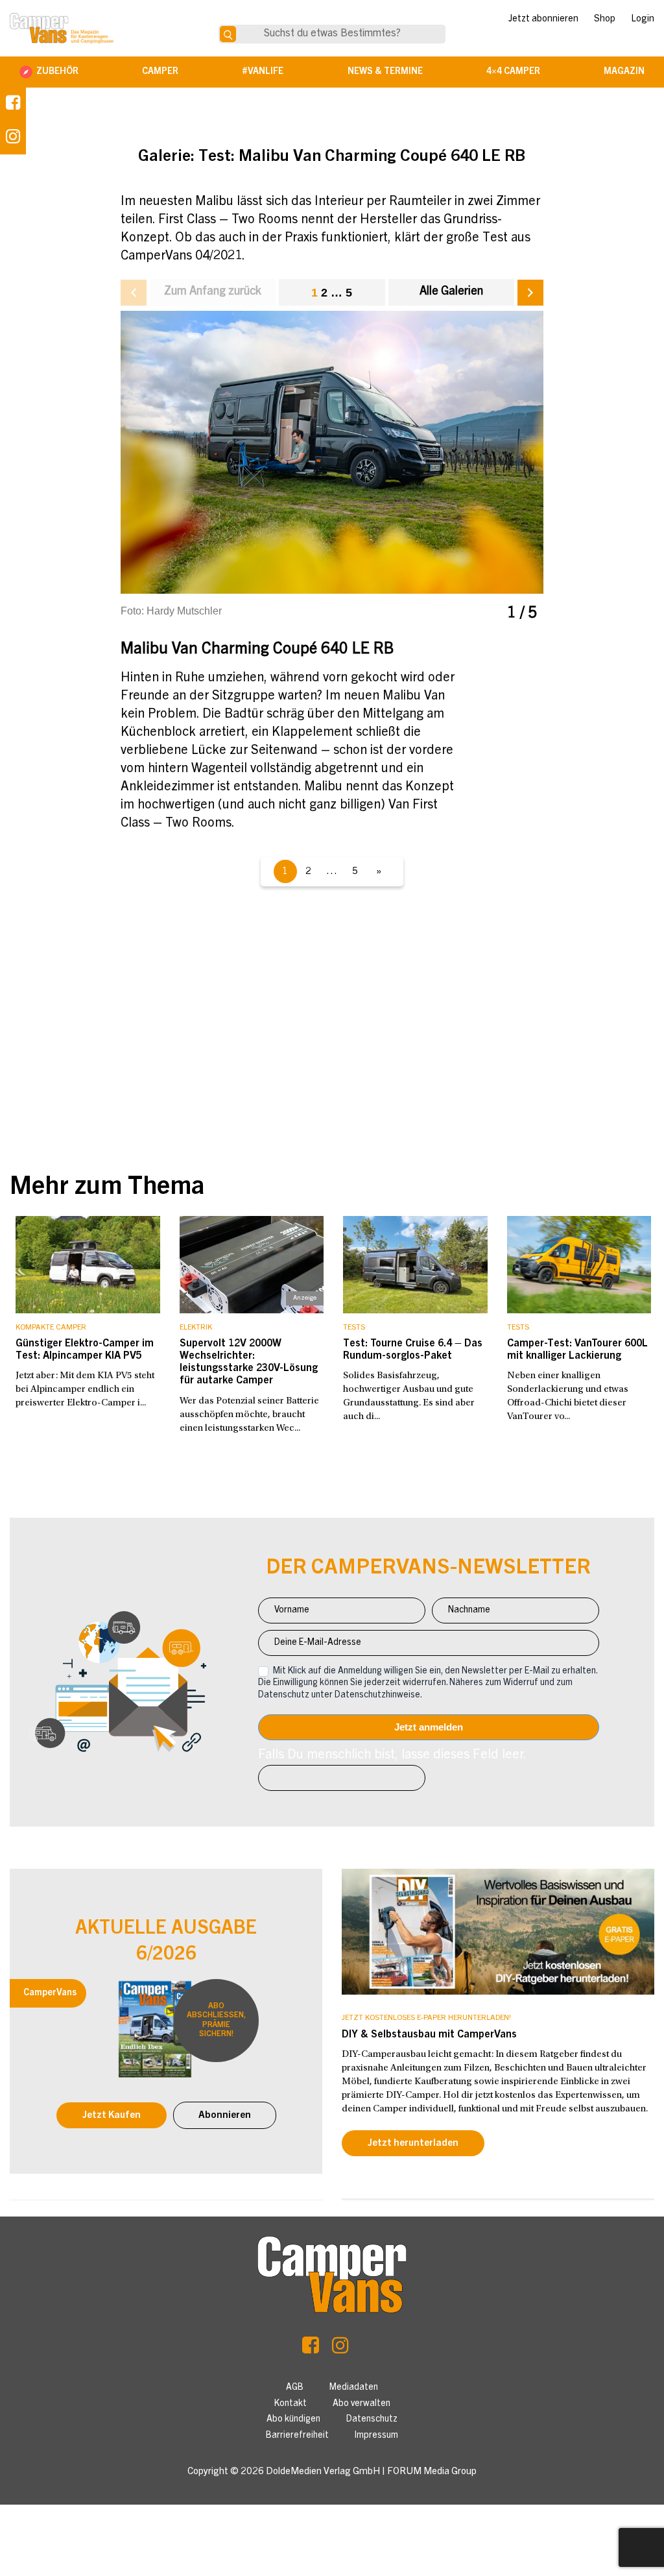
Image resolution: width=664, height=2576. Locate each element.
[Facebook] (13, 104)
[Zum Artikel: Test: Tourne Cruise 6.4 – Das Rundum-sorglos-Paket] (415, 1265)
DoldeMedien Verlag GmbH (323, 2472)
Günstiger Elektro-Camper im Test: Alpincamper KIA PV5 (85, 1350)
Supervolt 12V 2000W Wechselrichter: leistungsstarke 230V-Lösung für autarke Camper (249, 1363)
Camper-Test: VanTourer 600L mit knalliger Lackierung (577, 1350)
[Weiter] (530, 293)
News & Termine (385, 72)
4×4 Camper (513, 72)
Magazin (624, 72)
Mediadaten (354, 2388)
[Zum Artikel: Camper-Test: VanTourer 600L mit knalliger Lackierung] (579, 1265)
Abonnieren (225, 2116)
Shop (605, 19)
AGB (295, 2388)
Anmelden (429, 1727)
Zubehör (57, 72)
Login (643, 19)
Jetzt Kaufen (112, 2116)
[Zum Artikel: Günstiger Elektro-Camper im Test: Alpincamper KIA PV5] (88, 1265)
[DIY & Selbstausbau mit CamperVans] (498, 1932)
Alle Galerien (451, 292)
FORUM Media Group (432, 2472)
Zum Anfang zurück (213, 292)
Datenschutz (372, 2420)
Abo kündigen (293, 2420)
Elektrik (196, 1328)
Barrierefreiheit (297, 2436)
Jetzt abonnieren (543, 19)
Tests (354, 1328)
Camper (160, 72)
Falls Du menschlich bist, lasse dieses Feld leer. (392, 1756)
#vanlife (263, 72)
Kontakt (290, 2404)
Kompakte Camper (51, 1328)
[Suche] (228, 34)
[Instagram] (340, 2349)
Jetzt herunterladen (413, 2144)
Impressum (376, 2436)
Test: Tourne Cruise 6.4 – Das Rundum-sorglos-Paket (413, 1350)
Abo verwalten (362, 2404)
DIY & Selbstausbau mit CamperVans (429, 2035)
